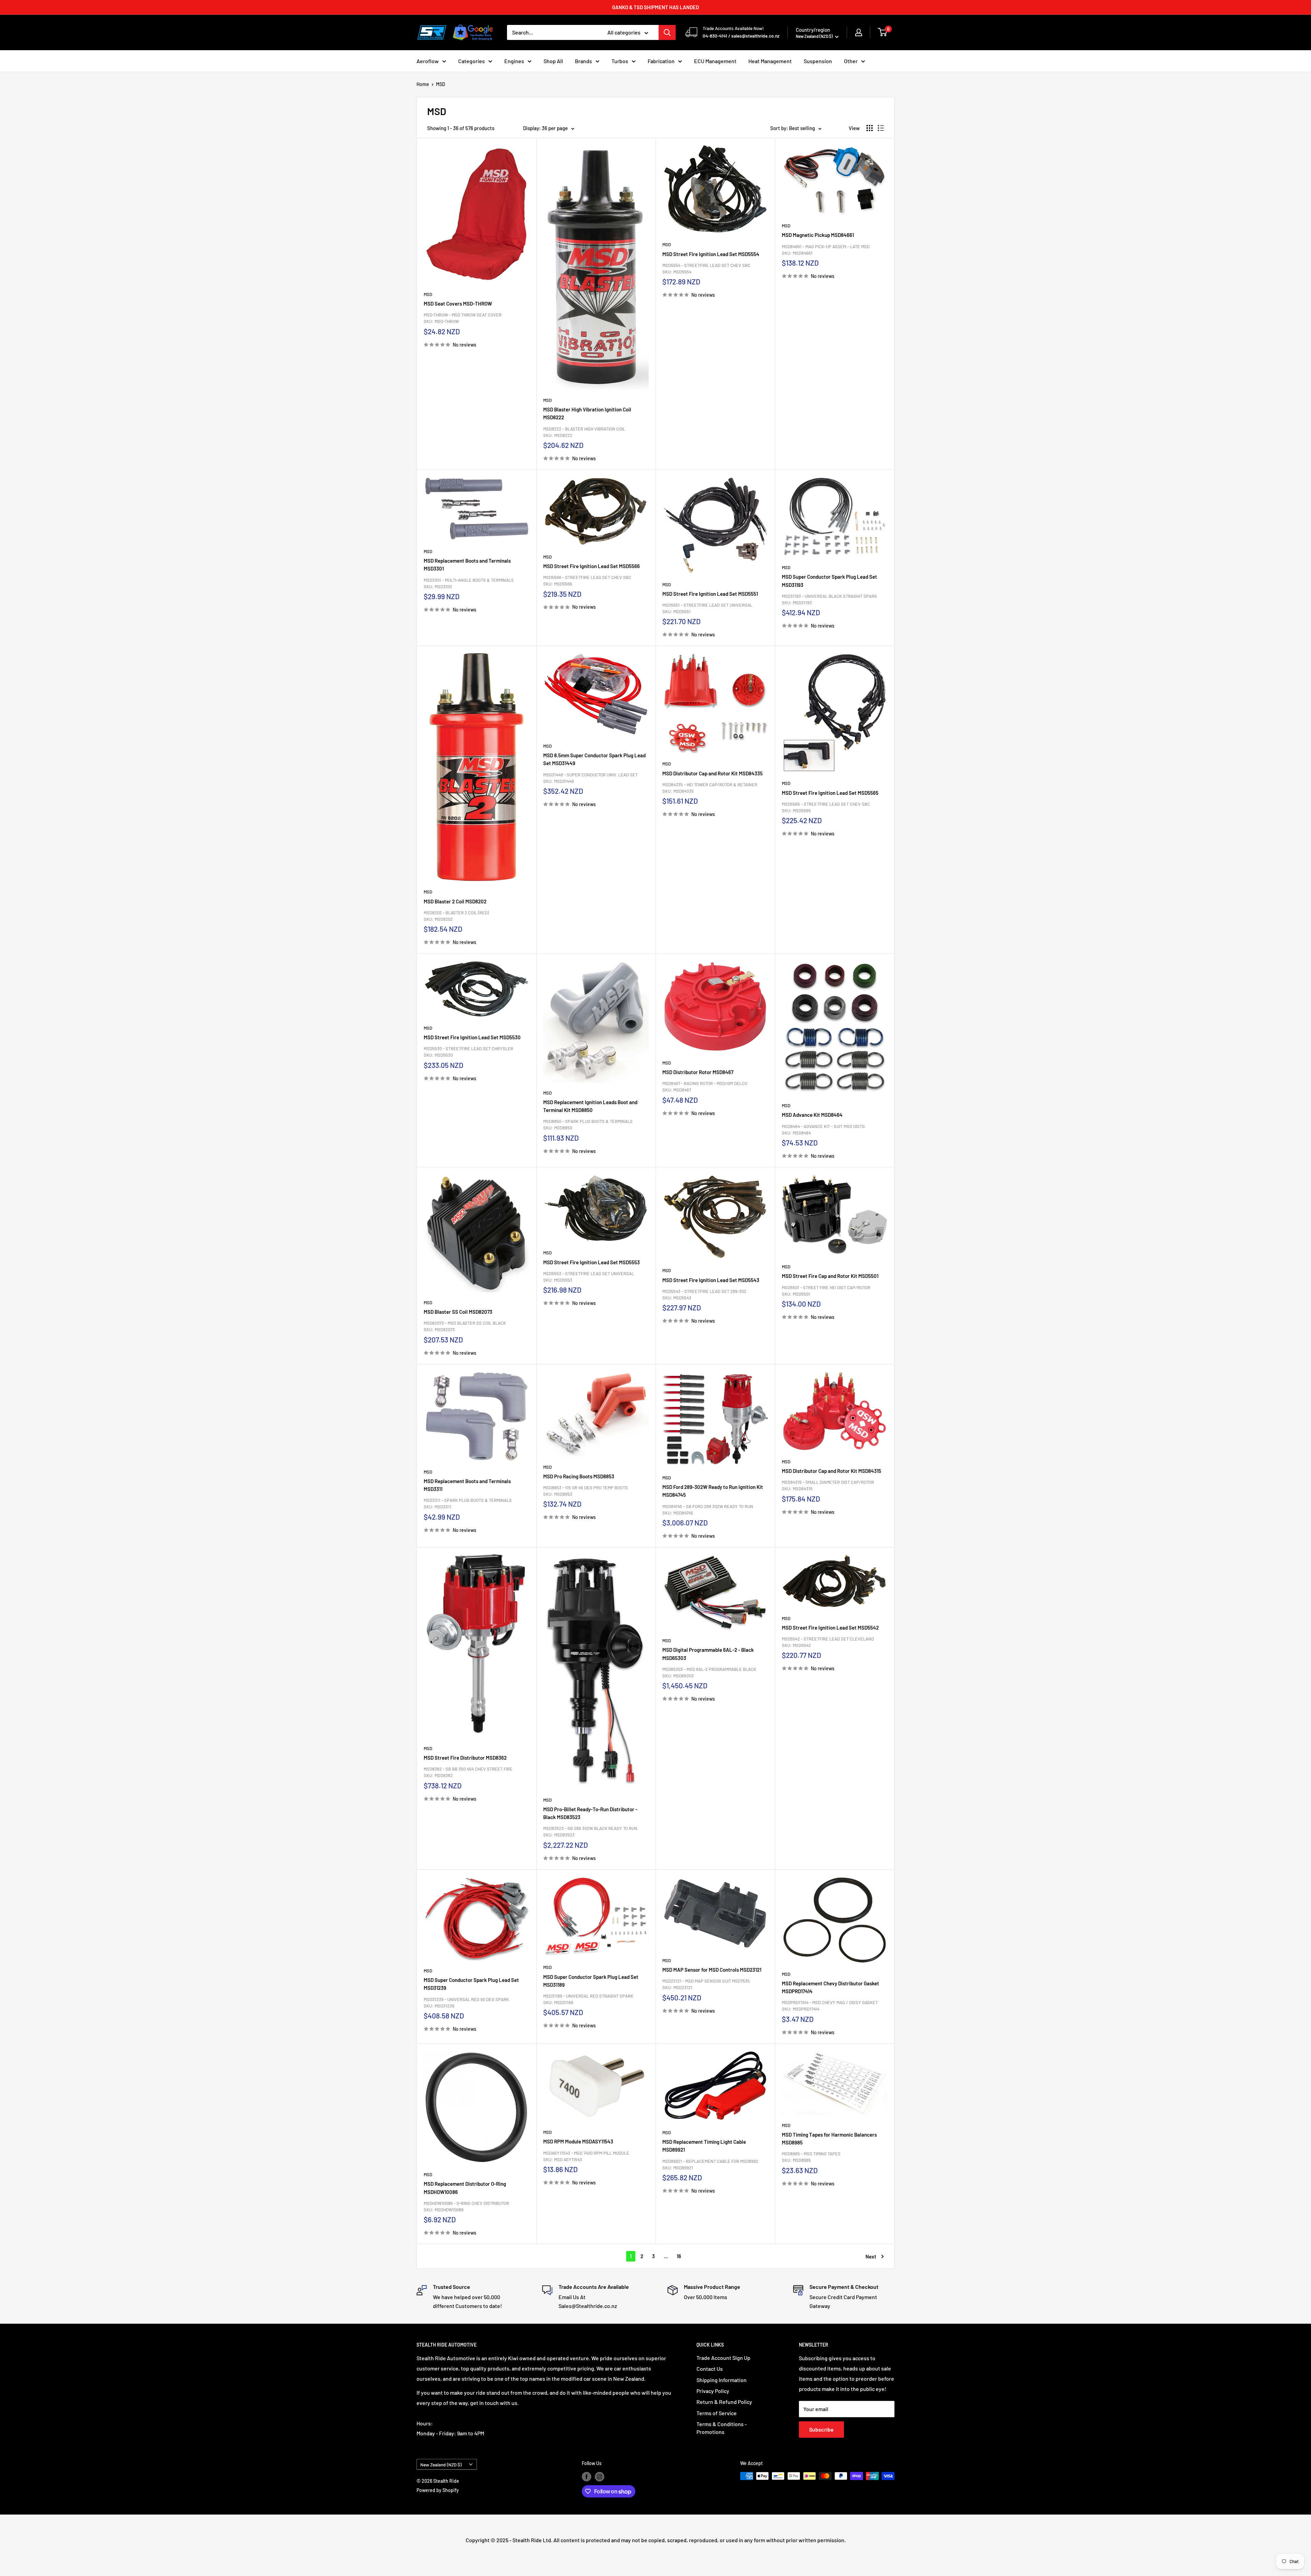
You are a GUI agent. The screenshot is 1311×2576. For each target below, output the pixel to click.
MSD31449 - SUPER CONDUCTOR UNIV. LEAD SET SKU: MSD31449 (590, 778)
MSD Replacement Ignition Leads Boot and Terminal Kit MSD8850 (590, 1106)
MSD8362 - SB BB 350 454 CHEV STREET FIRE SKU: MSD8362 (468, 1772)
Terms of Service (717, 2413)
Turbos (620, 61)
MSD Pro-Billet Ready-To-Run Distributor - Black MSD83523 (590, 1813)
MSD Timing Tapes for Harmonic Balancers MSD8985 (829, 2138)
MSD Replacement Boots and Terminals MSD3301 (467, 565)
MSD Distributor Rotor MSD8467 (698, 1072)
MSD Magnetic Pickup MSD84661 (818, 235)
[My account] (859, 32)
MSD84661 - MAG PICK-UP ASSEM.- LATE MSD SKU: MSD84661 (826, 250)
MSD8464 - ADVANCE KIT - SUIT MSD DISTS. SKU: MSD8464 (824, 1130)
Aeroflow (428, 61)
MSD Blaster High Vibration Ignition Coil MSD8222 (587, 413)
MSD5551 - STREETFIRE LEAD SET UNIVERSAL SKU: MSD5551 (707, 608)
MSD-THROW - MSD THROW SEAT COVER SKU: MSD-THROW (463, 318)
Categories (471, 61)
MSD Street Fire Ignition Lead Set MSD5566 (591, 566)
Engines (514, 61)
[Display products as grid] (870, 128)
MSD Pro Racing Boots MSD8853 (579, 1476)
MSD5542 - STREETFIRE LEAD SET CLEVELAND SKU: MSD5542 (828, 1642)
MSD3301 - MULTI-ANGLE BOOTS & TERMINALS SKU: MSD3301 (469, 583)
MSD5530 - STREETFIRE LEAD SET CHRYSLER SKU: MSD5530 (468, 1052)
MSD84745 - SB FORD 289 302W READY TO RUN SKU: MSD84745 (708, 1510)
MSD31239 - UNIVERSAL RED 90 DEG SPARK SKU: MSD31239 (466, 2003)
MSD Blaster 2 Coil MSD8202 (455, 901)
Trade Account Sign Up (723, 2358)
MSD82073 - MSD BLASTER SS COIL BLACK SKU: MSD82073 (465, 1326)
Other (851, 61)
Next (871, 2256)
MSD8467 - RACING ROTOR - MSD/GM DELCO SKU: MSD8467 (705, 1087)
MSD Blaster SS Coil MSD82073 (458, 1312)
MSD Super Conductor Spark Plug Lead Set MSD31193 (829, 581)
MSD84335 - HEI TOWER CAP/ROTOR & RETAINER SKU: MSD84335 (710, 788)
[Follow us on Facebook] (587, 2477)
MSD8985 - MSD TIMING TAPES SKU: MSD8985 (811, 2157)
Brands (583, 61)
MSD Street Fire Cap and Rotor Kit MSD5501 (830, 1276)
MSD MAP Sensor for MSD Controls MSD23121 (712, 1970)
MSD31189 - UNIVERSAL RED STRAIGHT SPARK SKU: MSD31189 (588, 1999)
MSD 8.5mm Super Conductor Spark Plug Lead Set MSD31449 (594, 759)
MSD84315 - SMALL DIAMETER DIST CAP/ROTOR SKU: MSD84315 (828, 1485)
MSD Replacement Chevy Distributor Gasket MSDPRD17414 (830, 1987)
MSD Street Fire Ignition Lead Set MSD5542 (830, 1628)
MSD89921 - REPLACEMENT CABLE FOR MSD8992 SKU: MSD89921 (710, 2164)
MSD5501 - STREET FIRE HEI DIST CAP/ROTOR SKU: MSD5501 (826, 1291)
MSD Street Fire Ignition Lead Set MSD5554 (711, 254)
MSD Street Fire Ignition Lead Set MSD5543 (711, 1280)
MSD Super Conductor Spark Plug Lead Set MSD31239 (471, 1984)
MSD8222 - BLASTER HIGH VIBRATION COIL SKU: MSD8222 (584, 432)
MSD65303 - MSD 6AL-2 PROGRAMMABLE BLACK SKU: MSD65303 (709, 1672)
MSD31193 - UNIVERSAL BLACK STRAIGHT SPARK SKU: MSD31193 (829, 599)
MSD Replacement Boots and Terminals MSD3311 (467, 1485)
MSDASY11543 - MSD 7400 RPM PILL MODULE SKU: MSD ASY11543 (586, 2156)
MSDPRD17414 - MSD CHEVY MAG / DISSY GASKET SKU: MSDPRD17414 (830, 2006)
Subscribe (821, 2429)
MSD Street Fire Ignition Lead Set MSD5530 (472, 1037)
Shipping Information (722, 2380)
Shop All (553, 61)
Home (423, 84)
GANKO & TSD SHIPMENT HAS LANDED (655, 7)
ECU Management (715, 61)
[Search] (667, 32)
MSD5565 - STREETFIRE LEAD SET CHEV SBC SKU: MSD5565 (826, 807)
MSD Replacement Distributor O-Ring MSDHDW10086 (465, 2188)
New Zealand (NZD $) (441, 2465)
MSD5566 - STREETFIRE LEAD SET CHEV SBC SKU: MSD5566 (587, 581)
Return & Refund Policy (724, 2402)
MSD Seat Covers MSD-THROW (458, 304)
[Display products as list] (881, 128)
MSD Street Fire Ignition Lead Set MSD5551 (710, 594)
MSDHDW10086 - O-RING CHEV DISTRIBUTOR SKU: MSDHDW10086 (466, 2206)
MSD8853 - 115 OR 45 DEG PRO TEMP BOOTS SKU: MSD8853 (586, 1491)
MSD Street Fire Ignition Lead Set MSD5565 (830, 793)
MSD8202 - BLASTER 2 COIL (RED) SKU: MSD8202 (456, 916)
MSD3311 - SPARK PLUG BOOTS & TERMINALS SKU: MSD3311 (468, 1503)
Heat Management (770, 61)
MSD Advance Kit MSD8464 (812, 1115)
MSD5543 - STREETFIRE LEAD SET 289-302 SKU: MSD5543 (704, 1294)
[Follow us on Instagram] (600, 2477)
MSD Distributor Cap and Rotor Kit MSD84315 (831, 1471)
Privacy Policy (713, 2391)
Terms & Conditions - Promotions (722, 2428)
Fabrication (661, 61)
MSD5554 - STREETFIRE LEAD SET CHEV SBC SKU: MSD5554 (706, 269)
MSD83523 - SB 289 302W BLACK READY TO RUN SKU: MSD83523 (590, 1832)
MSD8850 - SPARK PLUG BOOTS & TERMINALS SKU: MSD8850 (588, 1124)
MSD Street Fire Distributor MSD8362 (465, 1758)
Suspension (818, 61)
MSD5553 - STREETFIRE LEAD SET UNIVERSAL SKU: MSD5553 (589, 1277)
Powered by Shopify (438, 2490)
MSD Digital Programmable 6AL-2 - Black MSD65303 (708, 1654)
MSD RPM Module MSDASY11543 (578, 2141)
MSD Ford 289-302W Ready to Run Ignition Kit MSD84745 (713, 1491)
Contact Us (710, 2369)
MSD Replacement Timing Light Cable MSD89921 (704, 2146)
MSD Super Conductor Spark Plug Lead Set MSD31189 (591, 1981)
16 (679, 2256)
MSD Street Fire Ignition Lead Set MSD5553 (591, 1262)
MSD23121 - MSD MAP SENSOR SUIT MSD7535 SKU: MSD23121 (706, 1984)
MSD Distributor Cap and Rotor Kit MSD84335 (713, 773)
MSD (441, 84)
